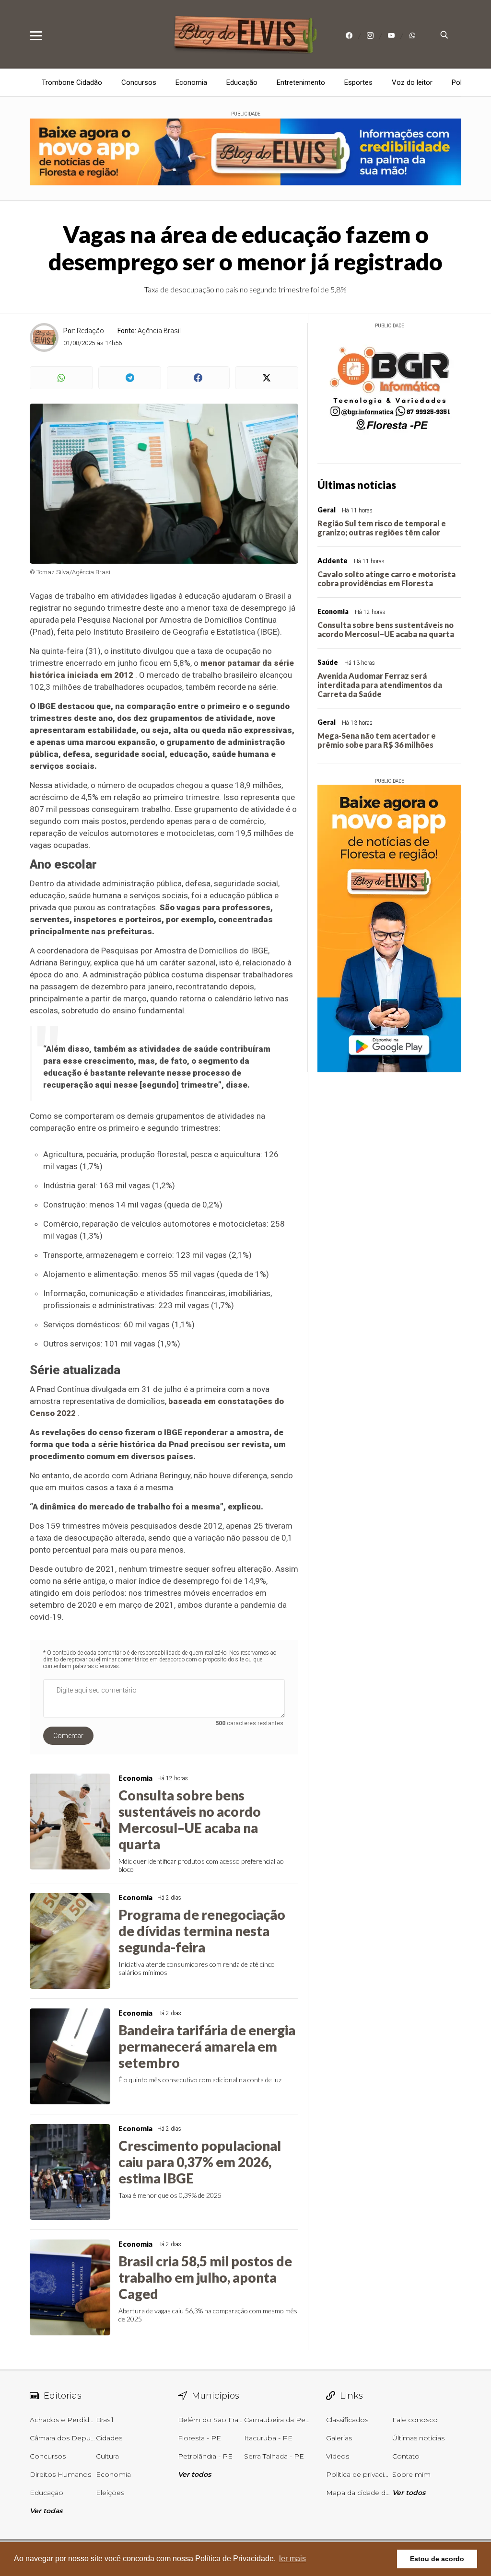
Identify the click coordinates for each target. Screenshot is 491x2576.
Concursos (139, 82)
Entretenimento (301, 82)
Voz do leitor (412, 82)
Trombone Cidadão (72, 82)
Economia (191, 82)
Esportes (358, 82)
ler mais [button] (292, 2559)
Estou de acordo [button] (437, 2559)
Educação (242, 82)
